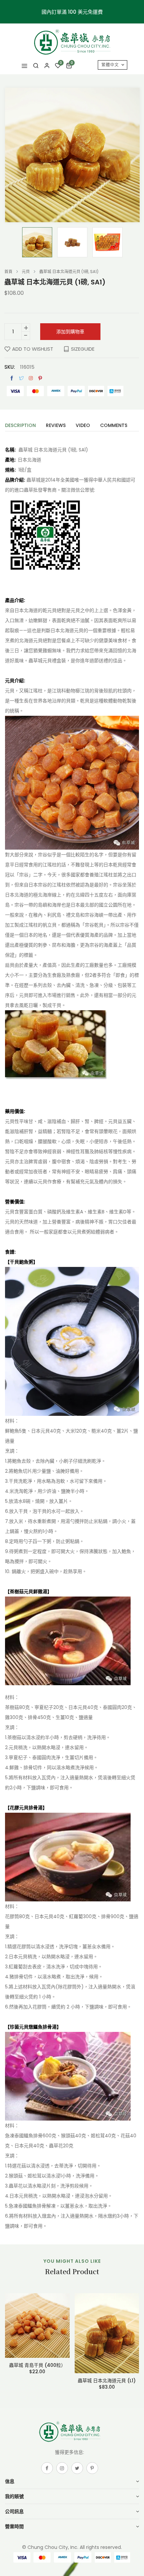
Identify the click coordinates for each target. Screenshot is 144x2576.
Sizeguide (83, 349)
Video (83, 426)
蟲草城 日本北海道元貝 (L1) (107, 2381)
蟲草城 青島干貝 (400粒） (37, 2365)
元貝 (26, 272)
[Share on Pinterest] (40, 378)
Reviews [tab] (56, 426)
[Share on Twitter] (21, 378)
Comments (114, 426)
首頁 (8, 272)
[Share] (31, 378)
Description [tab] (20, 426)
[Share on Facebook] (12, 378)
